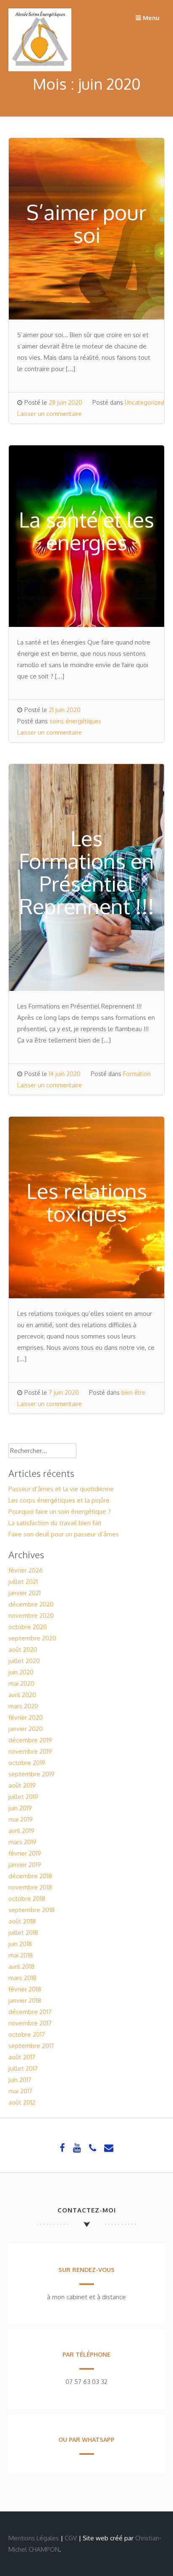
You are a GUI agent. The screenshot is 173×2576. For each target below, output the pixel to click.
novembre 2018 (30, 1887)
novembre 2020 (31, 1616)
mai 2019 (21, 1819)
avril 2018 (21, 1966)
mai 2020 (21, 1683)
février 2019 (25, 1853)
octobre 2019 (27, 1763)
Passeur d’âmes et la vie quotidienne (61, 1489)
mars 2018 (22, 1978)
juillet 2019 (23, 1797)
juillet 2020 (24, 1661)
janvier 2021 (25, 1593)
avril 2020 (22, 1695)
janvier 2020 (26, 1729)
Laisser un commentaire (50, 414)
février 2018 (25, 1989)
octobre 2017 (27, 2034)
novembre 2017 (30, 2023)
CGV (71, 2538)
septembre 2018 (31, 1910)
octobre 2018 (27, 1899)
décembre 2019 (30, 1740)
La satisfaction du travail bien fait (55, 1523)
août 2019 (22, 1785)
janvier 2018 (25, 2000)
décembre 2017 (30, 2012)
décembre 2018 (30, 1876)
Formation (137, 1074)
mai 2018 (21, 1955)
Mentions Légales (34, 2538)
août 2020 (23, 1649)
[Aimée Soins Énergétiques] (40, 69)
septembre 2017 (31, 2046)
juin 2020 (21, 1672)
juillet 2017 (23, 2068)
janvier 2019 (25, 1865)
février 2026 (26, 1570)
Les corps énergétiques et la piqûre (59, 1500)
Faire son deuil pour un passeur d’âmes (64, 1534)
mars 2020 (23, 1706)
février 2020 (26, 1717)
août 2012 (22, 2102)
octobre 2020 (28, 1627)
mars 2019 (22, 1842)
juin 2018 (20, 1944)
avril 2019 (21, 1831)
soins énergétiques (75, 721)
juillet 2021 (23, 1582)
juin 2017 (20, 2080)
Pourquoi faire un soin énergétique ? (60, 1512)
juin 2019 (20, 1808)
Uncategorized (144, 402)
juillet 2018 (23, 1933)
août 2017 (22, 2057)
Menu (150, 18)
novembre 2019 (30, 1751)
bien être (133, 1392)
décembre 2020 (31, 1604)
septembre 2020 (32, 1638)
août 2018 (22, 1921)
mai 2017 (20, 2091)
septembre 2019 (31, 1774)
